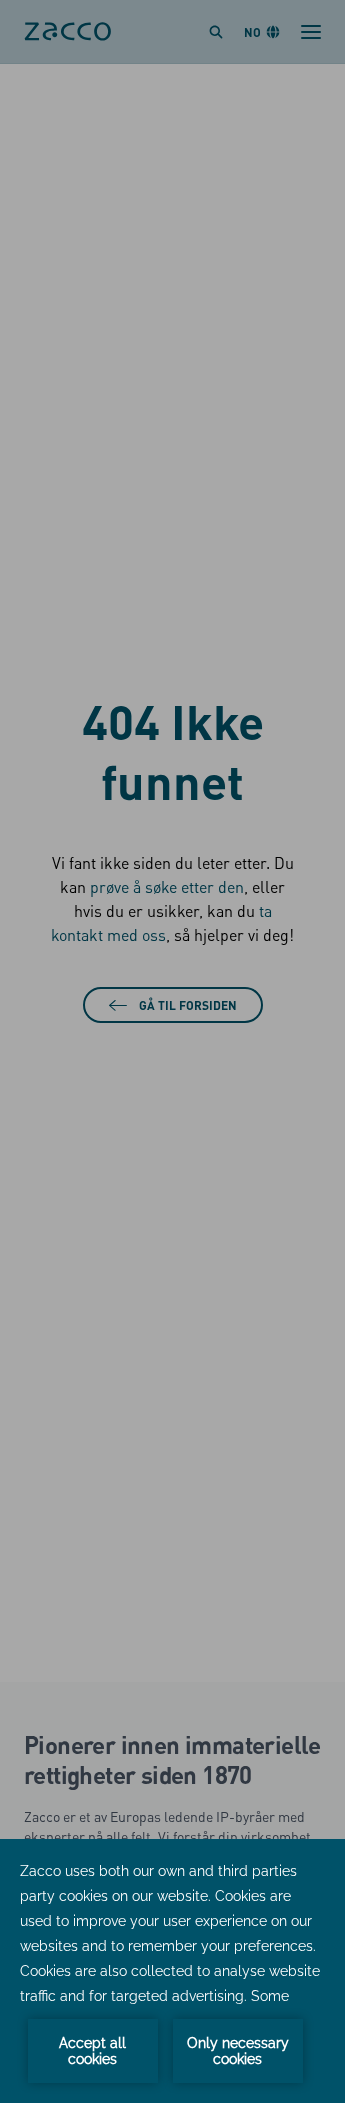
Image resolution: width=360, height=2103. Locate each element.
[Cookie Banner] (172, 1971)
